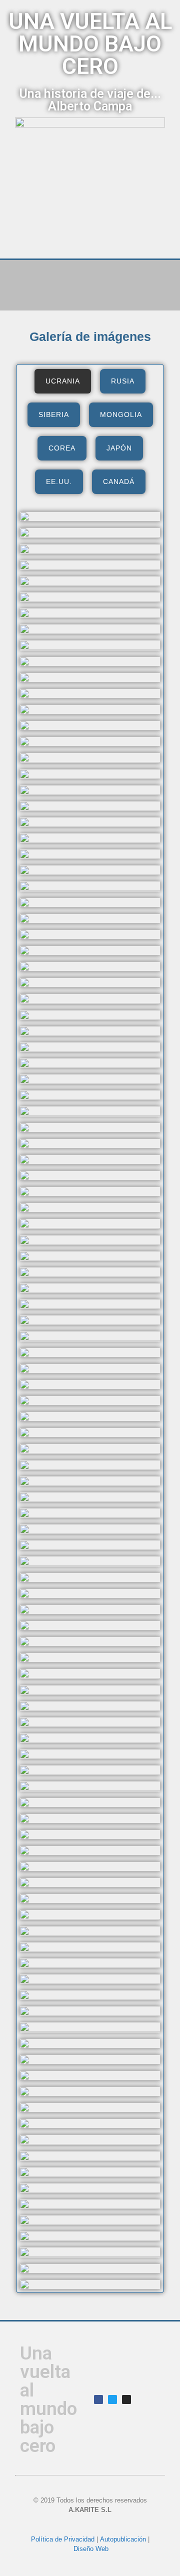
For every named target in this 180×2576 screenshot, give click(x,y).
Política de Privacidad (63, 2539)
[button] (90, 276)
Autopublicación (123, 2539)
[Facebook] (98, 2399)
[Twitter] (112, 2399)
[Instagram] (126, 2399)
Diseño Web (91, 2549)
